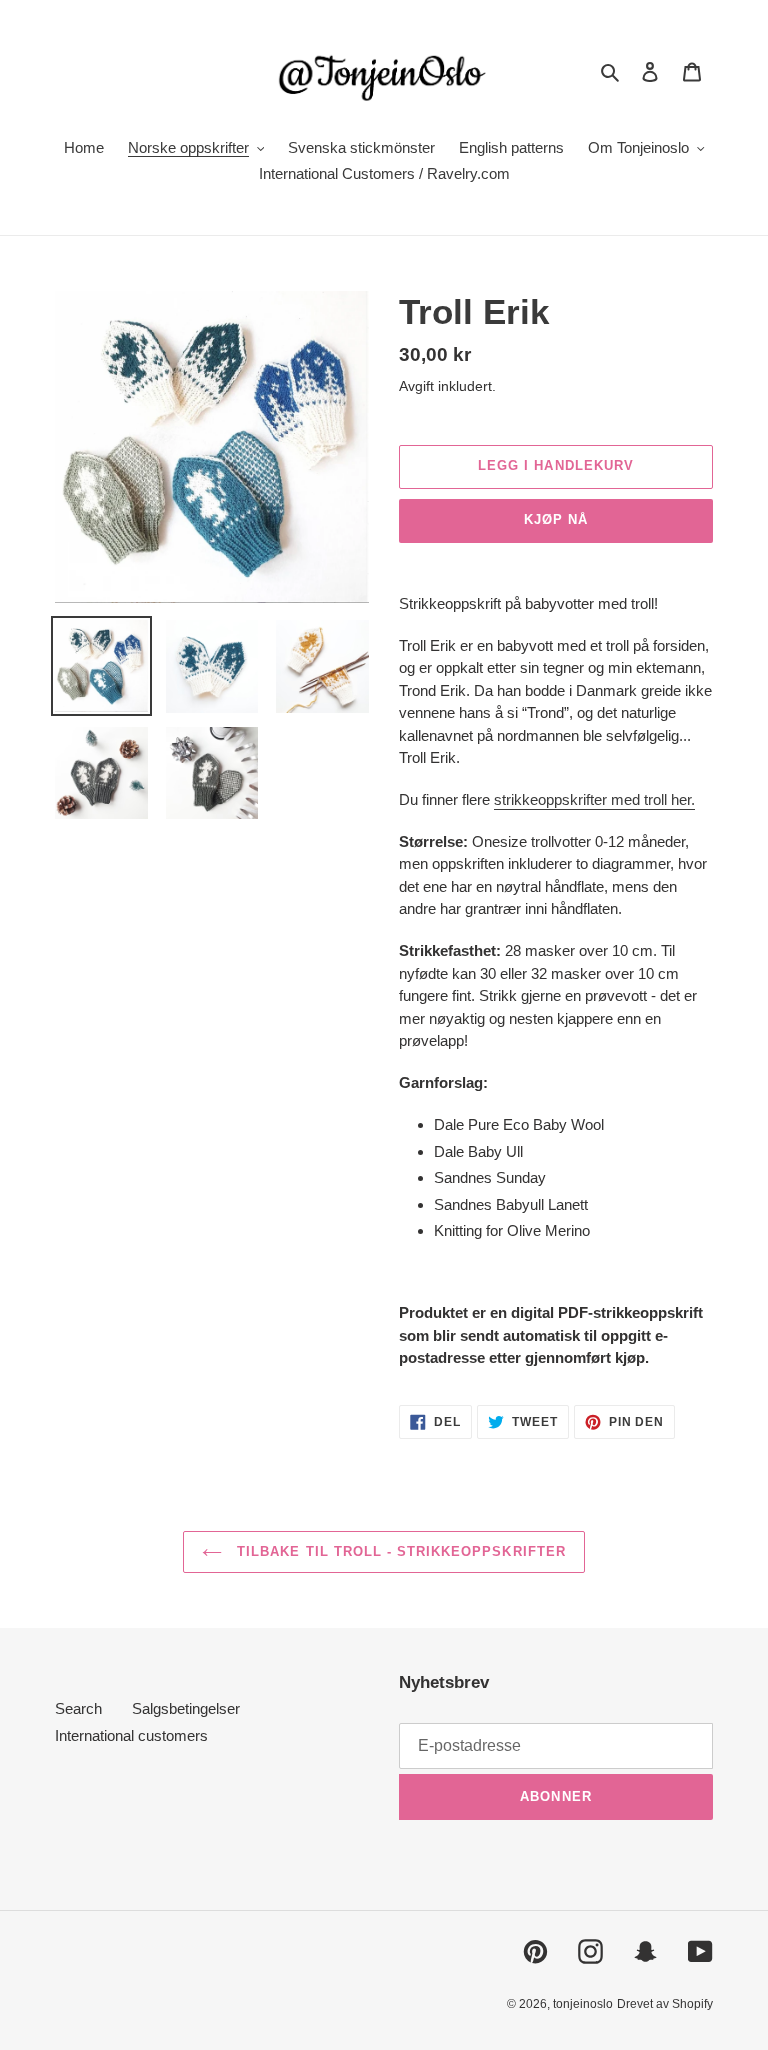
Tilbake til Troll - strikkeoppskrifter (399, 1551)
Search (78, 1708)
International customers (131, 1735)
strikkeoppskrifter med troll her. (594, 799)
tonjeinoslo (583, 2004)
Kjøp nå (556, 519)
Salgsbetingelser (186, 1708)
